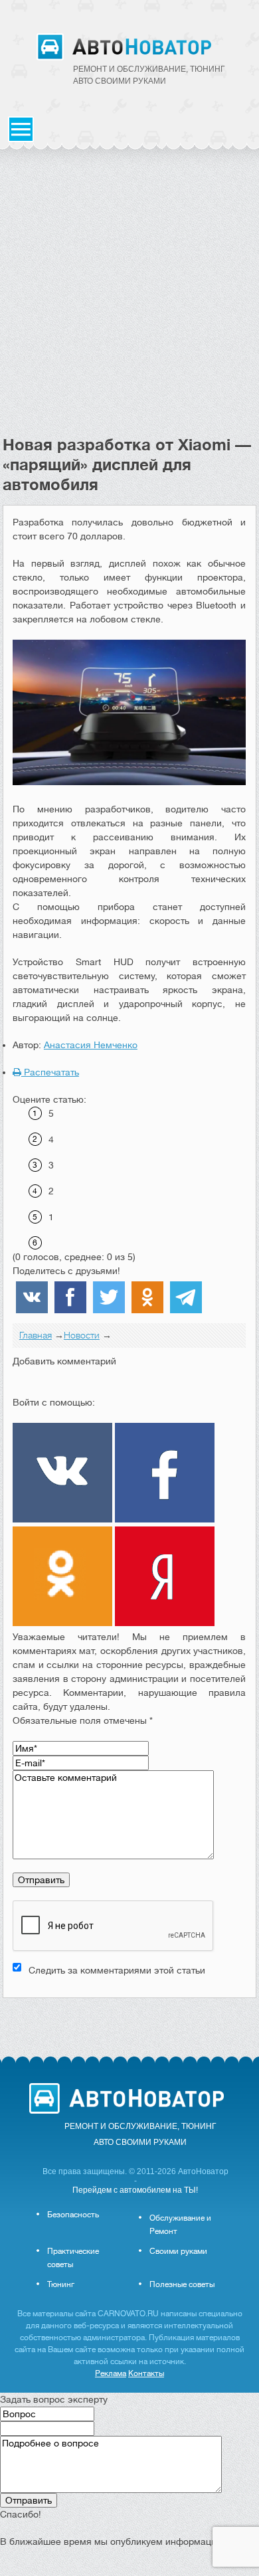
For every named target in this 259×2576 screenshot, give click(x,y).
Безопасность (73, 2215)
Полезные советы (182, 2284)
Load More (129, 2019)
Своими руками (178, 2251)
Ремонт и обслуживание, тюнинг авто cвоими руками (149, 75)
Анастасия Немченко (91, 1045)
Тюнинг (61, 2284)
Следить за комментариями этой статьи (117, 1970)
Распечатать (50, 1072)
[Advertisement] (129, 299)
